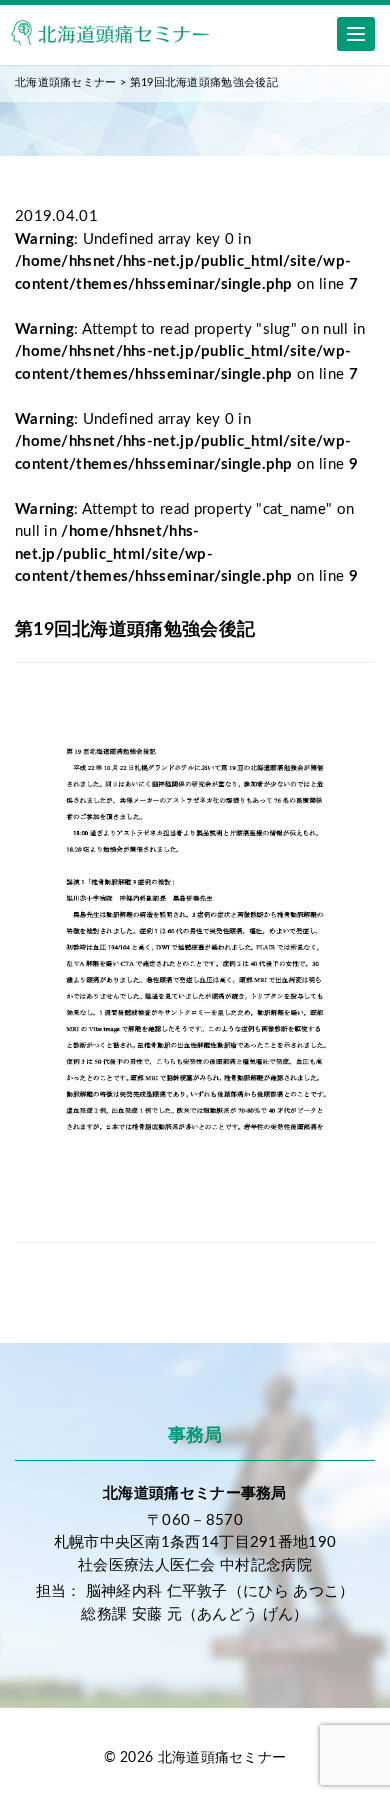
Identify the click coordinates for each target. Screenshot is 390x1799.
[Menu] (356, 34)
